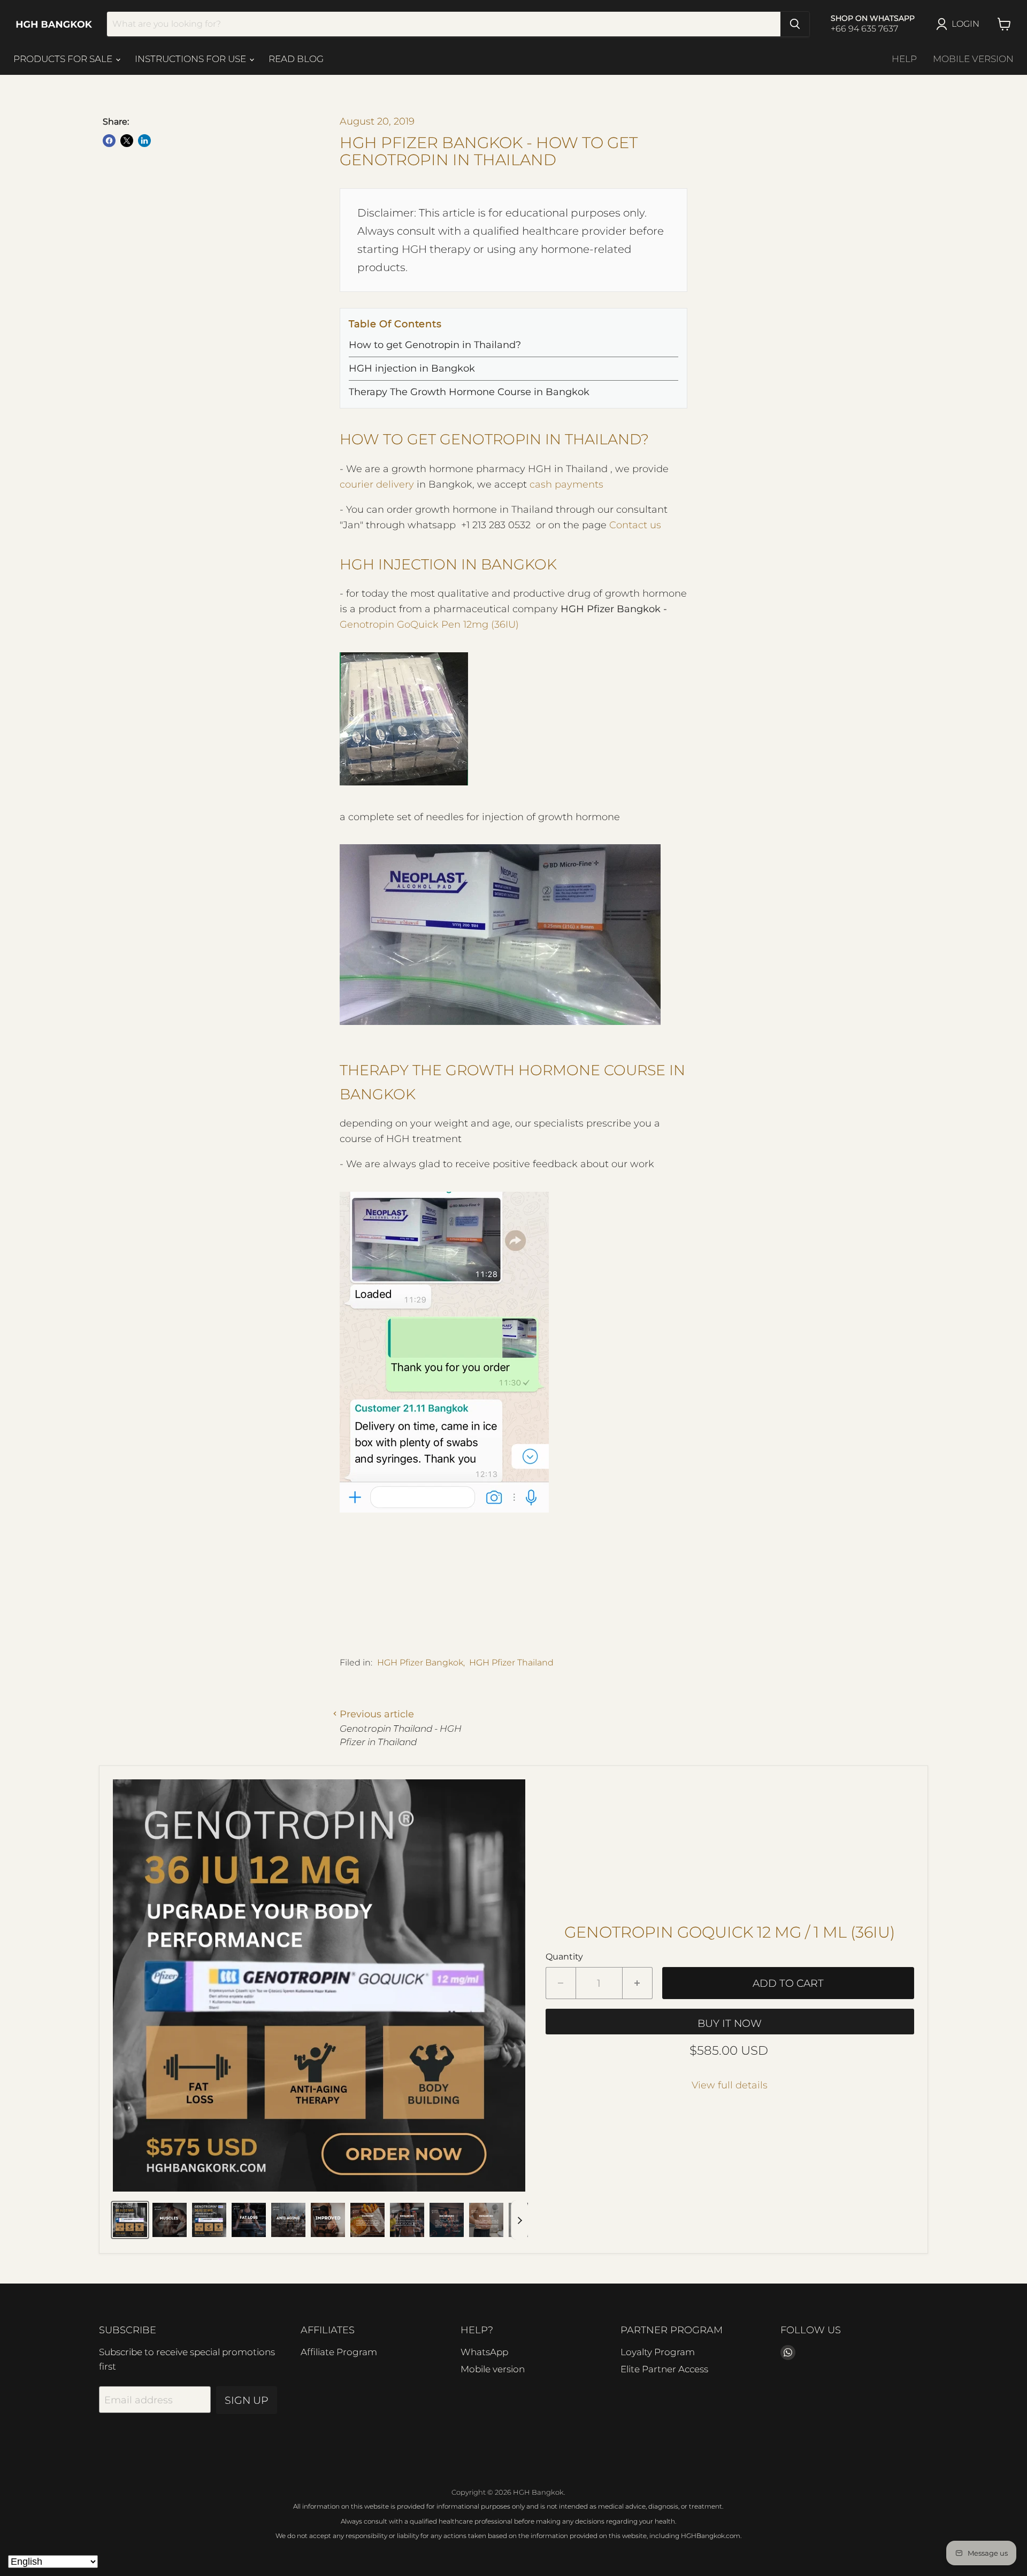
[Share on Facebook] (109, 141)
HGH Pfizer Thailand (511, 1663)
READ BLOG (296, 59)
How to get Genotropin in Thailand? (435, 345)
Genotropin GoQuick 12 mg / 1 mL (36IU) (730, 1932)
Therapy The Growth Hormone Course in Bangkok (469, 392)
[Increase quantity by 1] (638, 1983)
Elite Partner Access (664, 2369)
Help (904, 59)
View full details (730, 2085)
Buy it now (730, 2023)
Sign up (247, 2400)
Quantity (564, 1957)
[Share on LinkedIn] (144, 141)
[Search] (795, 24)
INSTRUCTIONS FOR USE (191, 59)
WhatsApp (484, 2352)
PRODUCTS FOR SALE (64, 59)
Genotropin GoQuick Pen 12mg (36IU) (429, 624)
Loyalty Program (658, 2352)
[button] (130, 2220)
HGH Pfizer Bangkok (420, 1663)
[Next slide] (519, 2220)
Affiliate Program (339, 2352)
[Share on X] (127, 141)
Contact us (635, 525)
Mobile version (973, 59)
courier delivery (377, 484)
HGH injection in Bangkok (412, 368)
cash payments (566, 484)
